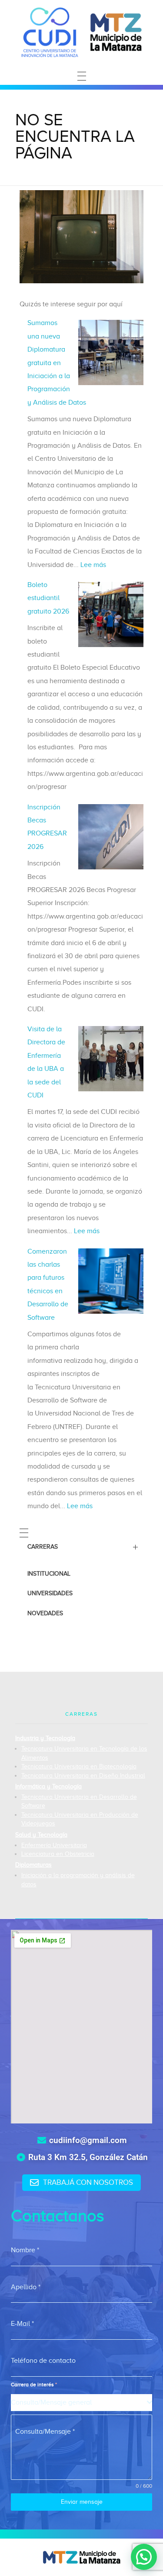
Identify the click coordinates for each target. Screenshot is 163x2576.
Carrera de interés (34, 2385)
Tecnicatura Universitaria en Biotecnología (79, 1766)
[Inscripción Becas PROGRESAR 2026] (111, 837)
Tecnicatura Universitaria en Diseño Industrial (83, 1776)
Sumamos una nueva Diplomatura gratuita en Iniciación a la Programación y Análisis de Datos (57, 362)
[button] (144, 2557)
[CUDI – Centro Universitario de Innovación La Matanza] (82, 32)
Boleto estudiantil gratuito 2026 (48, 598)
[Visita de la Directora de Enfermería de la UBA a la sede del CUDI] (111, 1059)
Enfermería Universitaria (54, 1845)
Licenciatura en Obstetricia (58, 1854)
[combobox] (81, 2403)
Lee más (93, 565)
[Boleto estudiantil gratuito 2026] (111, 614)
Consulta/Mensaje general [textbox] (51, 2402)
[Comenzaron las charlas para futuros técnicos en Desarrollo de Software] (111, 1281)
